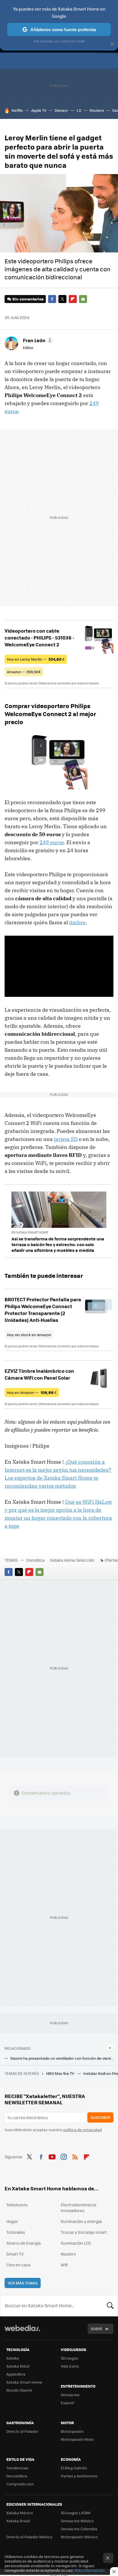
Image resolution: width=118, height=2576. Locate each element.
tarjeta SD (66, 1139)
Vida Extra (70, 2366)
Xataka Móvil (18, 2366)
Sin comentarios (28, 299)
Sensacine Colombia (79, 2529)
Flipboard (73, 299)
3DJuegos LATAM (76, 2513)
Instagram (64, 2156)
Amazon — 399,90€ (24, 672)
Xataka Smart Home (24, 2382)
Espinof (67, 2403)
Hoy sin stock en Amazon (29, 1335)
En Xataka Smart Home (30, 1232)
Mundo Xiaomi (19, 2390)
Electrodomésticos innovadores (79, 2208)
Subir (96, 2329)
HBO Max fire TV (61, 2073)
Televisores (17, 2205)
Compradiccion (20, 2484)
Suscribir (100, 2117)
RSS (75, 2156)
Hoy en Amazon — (32, 1392)
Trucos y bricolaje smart (84, 2232)
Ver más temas (23, 2283)
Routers (97, 110)
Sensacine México (77, 2521)
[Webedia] (22, 2332)
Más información (90, 2570)
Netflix (17, 110)
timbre (77, 922)
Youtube (52, 2156)
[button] (37, 340)
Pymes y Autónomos (79, 2476)
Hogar (12, 2221)
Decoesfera (17, 2476)
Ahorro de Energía (23, 2243)
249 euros (52, 842)
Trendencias (17, 2468)
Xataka (13, 2358)
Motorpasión (72, 2431)
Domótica (35, 1560)
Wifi (64, 2265)
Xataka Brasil (18, 2521)
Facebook (52, 299)
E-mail (83, 299)
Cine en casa (18, 2265)
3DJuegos (69, 2358)
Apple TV (39, 110)
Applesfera (16, 2374)
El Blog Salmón (74, 2468)
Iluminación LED (76, 2243)
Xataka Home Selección (72, 1560)
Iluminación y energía (81, 2221)
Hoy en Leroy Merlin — (36, 659)
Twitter (62, 299)
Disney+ (62, 110)
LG (79, 110)
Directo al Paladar (22, 2431)
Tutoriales (16, 2232)
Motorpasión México (79, 2537)
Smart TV (15, 2254)
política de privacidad (82, 2130)
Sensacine (70, 2395)
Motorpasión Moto (77, 2439)
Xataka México (20, 2513)
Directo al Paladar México (29, 2537)
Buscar (110, 2306)
